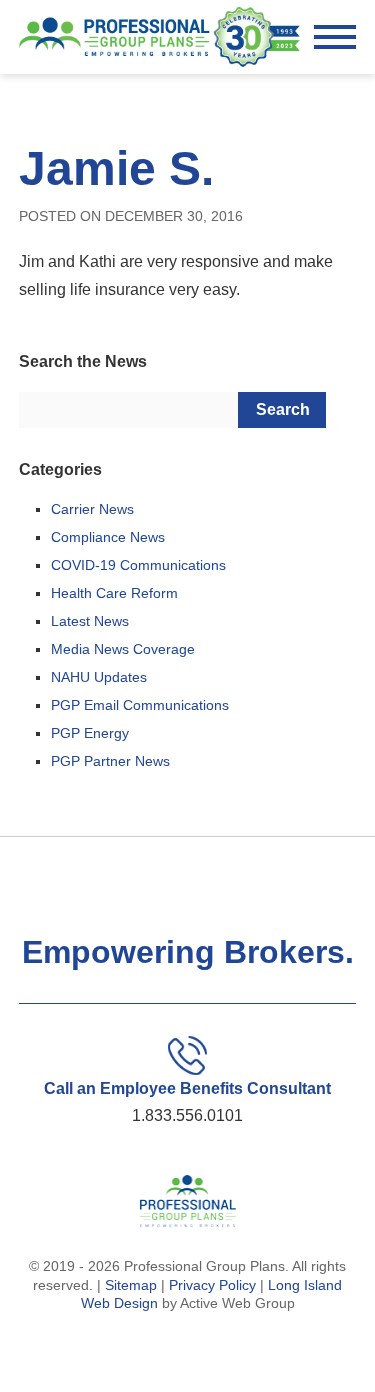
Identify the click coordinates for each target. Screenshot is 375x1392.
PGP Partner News (110, 761)
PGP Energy (90, 733)
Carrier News (92, 509)
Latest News (90, 621)
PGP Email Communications (140, 705)
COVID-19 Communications (138, 565)
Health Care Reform (114, 593)
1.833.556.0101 (187, 1115)
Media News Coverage (123, 649)
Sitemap (131, 1285)
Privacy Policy (212, 1285)
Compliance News (108, 537)
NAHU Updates (99, 677)
